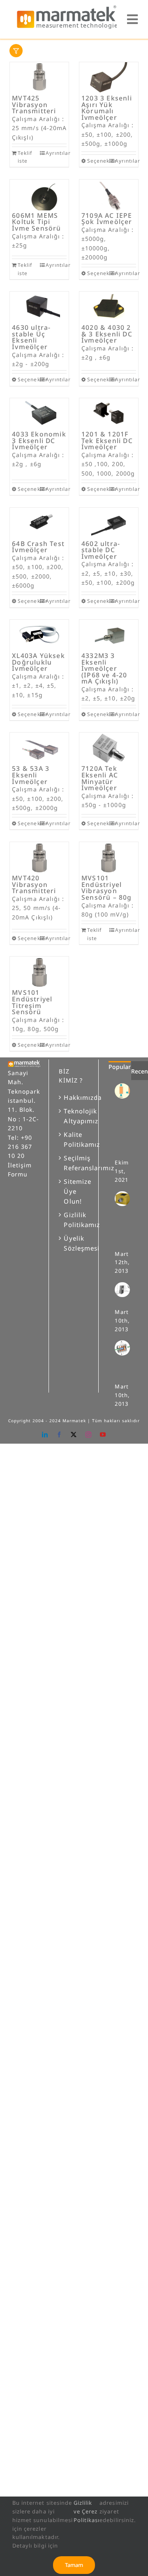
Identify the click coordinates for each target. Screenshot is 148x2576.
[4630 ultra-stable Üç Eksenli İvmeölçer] (39, 307)
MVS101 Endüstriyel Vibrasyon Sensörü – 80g (107, 888)
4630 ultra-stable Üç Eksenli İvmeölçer (31, 337)
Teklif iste (25, 157)
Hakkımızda (74, 1097)
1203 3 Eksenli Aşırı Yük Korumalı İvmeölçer (107, 108)
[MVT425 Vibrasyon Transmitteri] (39, 78)
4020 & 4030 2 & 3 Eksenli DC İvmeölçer (107, 334)
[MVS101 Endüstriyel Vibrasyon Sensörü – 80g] (109, 857)
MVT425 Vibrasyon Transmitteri (34, 104)
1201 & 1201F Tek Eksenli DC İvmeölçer (107, 440)
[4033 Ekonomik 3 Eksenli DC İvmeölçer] (39, 414)
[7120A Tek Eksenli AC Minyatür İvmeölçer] (109, 748)
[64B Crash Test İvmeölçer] (39, 523)
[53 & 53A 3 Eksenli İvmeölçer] (39, 748)
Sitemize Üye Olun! (74, 1191)
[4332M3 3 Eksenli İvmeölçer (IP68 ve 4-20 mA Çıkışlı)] (109, 635)
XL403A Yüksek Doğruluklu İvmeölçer (38, 662)
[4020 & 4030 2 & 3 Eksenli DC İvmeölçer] (109, 307)
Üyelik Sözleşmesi (74, 1243)
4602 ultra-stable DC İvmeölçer (101, 550)
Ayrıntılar (56, 153)
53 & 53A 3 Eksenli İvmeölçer (31, 775)
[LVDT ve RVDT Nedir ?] (125, 1348)
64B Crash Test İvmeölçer (38, 547)
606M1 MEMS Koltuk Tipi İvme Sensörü (36, 222)
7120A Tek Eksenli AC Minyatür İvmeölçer (100, 778)
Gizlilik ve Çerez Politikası (87, 2511)
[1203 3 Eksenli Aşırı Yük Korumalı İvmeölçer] (109, 78)
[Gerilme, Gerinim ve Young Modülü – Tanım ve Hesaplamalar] (125, 1091)
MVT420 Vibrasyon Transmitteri (34, 884)
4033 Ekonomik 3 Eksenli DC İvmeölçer (39, 440)
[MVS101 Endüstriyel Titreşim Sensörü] (39, 972)
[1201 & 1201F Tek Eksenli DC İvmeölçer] (109, 414)
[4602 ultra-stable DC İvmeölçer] (109, 523)
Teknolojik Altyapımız (74, 1116)
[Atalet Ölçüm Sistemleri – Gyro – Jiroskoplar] (125, 1199)
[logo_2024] (67, 8)
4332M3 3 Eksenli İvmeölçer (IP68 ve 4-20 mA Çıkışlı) (104, 668)
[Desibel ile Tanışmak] (125, 1290)
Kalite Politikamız (74, 1139)
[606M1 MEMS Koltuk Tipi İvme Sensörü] (39, 195)
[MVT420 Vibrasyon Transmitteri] (39, 857)
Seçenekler (98, 161)
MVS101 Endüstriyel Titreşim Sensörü (32, 1002)
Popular (120, 1067)
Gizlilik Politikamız (74, 1220)
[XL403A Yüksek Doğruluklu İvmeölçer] (39, 635)
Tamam (74, 2565)
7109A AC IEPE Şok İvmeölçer (107, 219)
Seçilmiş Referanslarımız (74, 1163)
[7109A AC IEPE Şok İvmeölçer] (109, 195)
